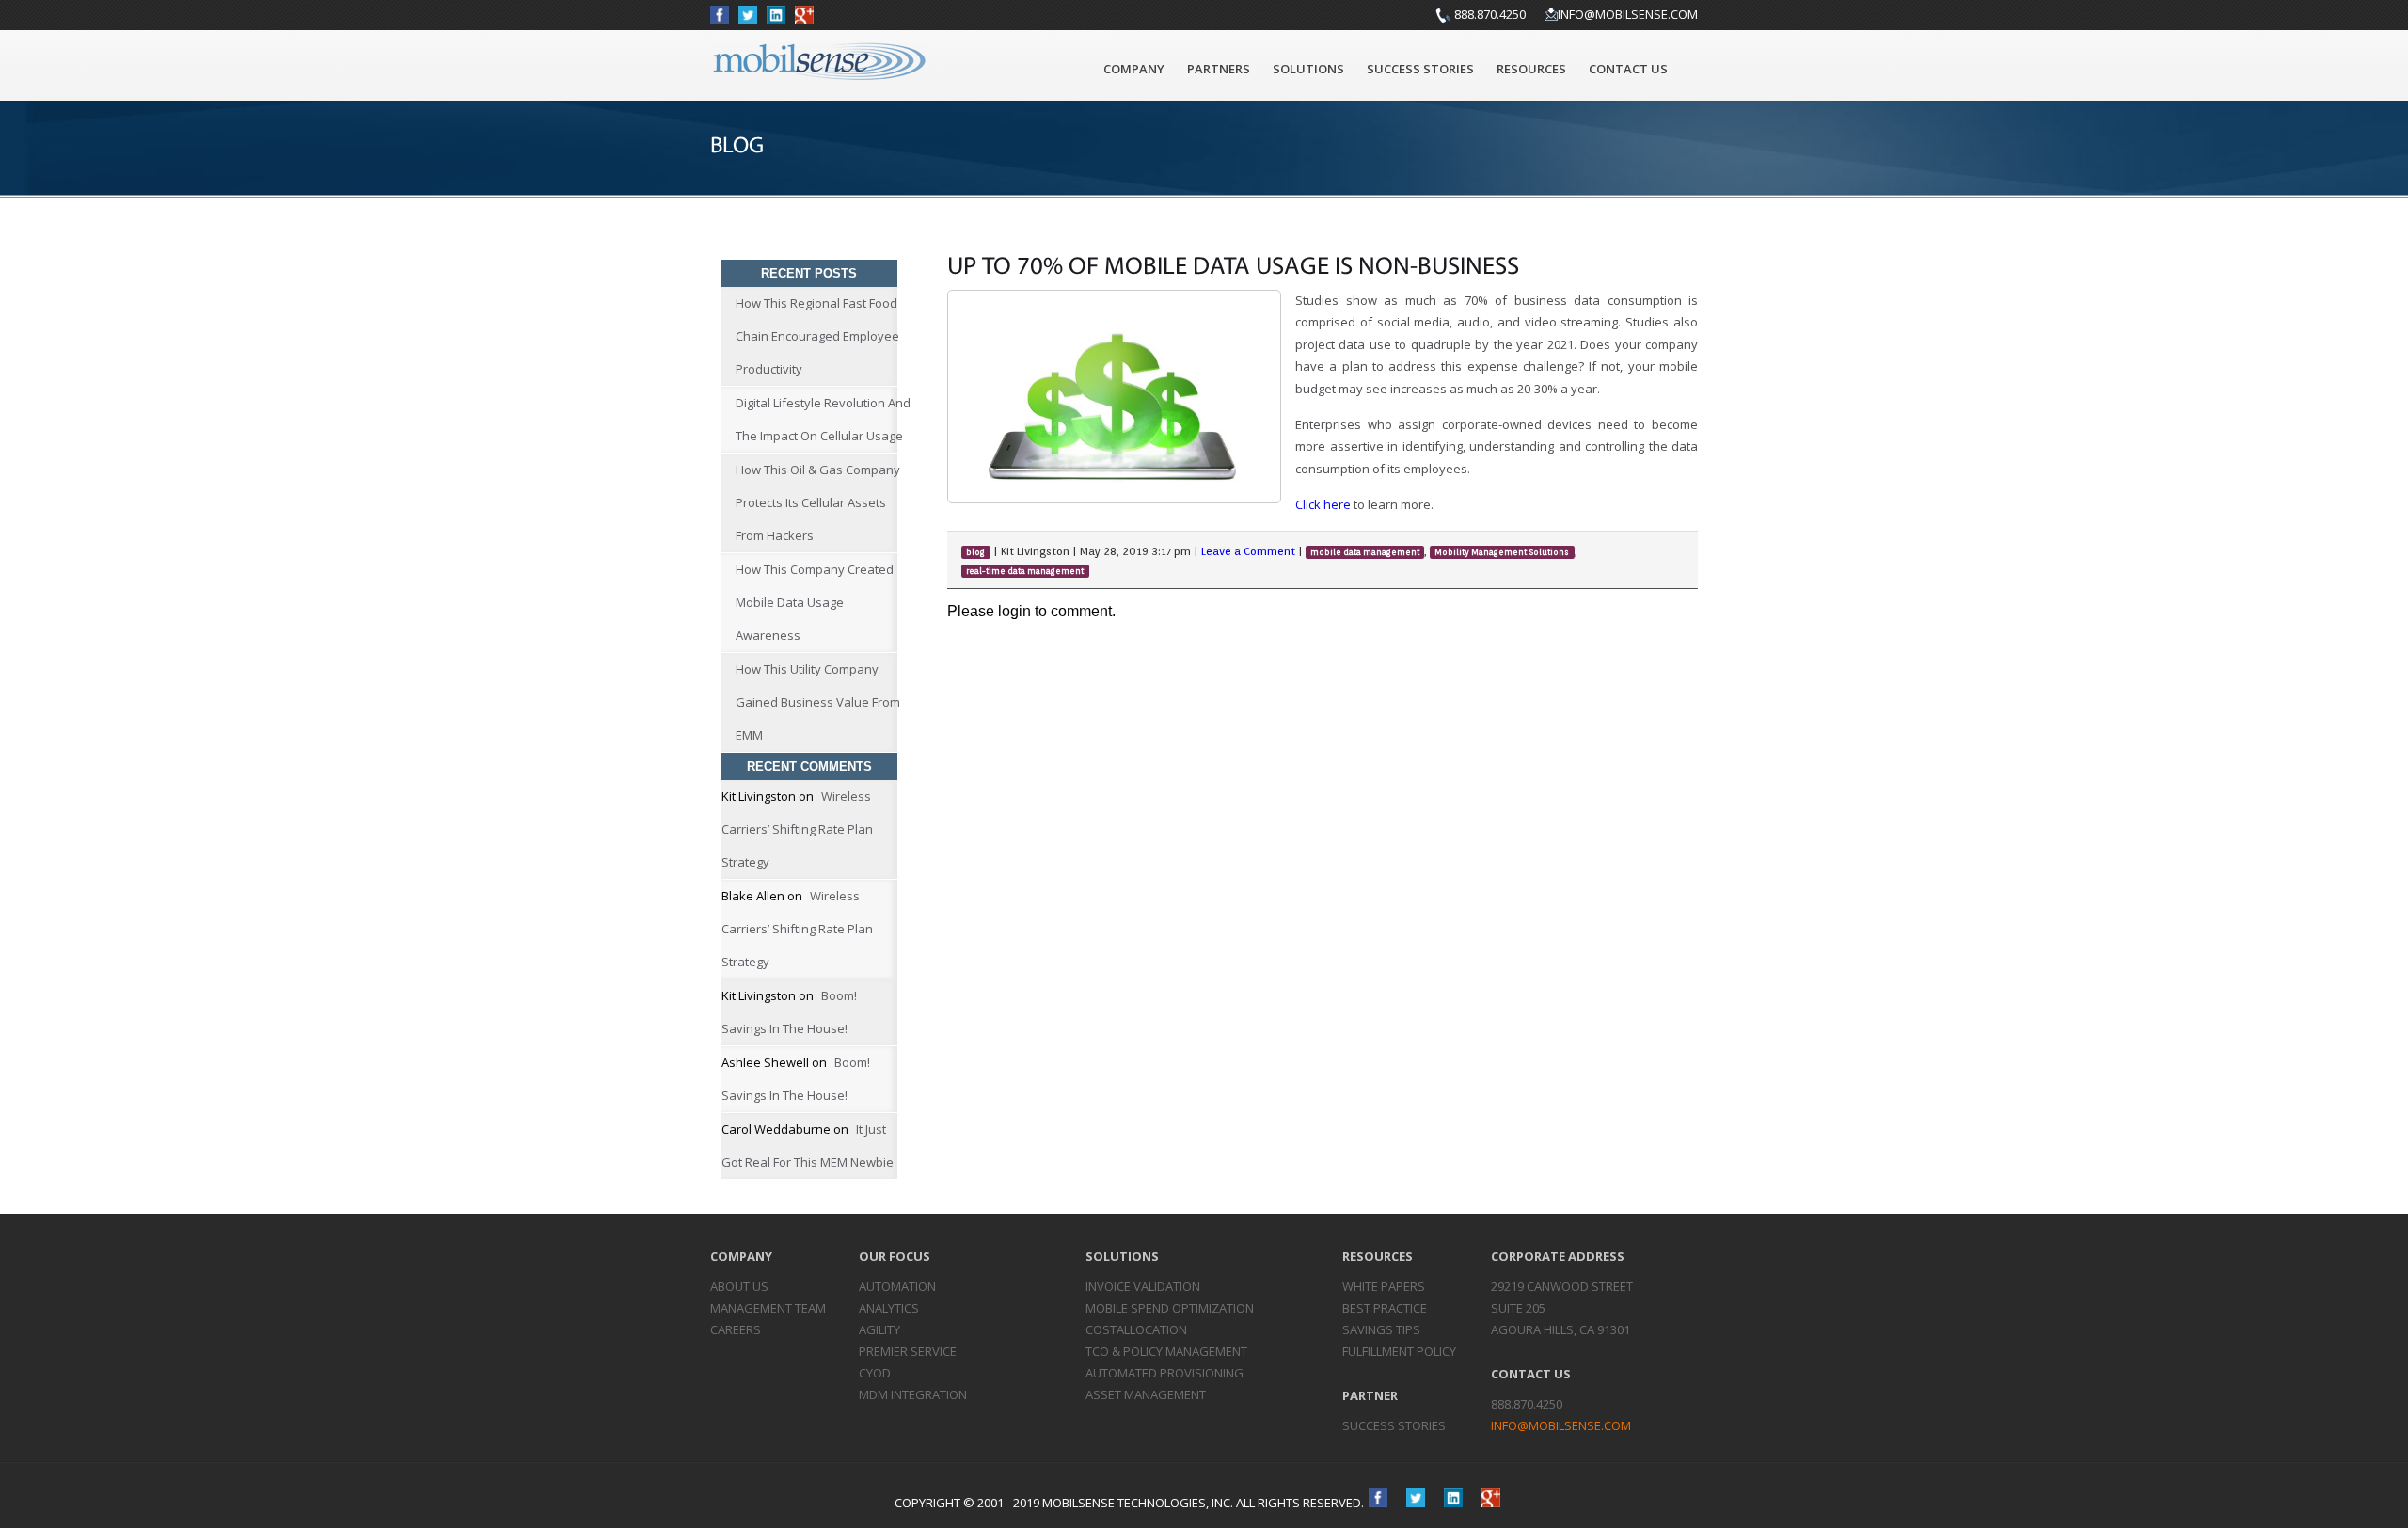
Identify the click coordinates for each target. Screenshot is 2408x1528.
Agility (879, 1329)
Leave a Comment (1248, 551)
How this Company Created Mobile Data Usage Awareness (815, 602)
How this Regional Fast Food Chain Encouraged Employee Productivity (817, 336)
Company (1134, 69)
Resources (1531, 69)
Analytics (889, 1308)
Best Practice (1385, 1308)
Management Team (768, 1308)
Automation (897, 1286)
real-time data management (1025, 571)
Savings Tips (1381, 1329)
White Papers (1384, 1286)
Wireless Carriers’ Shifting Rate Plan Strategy (797, 829)
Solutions (1308, 69)
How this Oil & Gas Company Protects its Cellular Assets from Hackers (818, 502)
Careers (736, 1329)
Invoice (1143, 1286)
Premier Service (908, 1351)
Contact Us (1628, 69)
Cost (1136, 1329)
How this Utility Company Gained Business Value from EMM (818, 702)
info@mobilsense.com (1628, 14)
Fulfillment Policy (1399, 1351)
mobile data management (1365, 552)
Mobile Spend (1170, 1308)
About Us (739, 1286)
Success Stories (1420, 69)
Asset (1146, 1394)
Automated (1164, 1373)
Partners (1219, 69)
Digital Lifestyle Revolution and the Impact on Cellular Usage (823, 419)
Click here (1323, 504)
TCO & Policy (1166, 1351)
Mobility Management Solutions (1502, 552)
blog (975, 552)
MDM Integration (913, 1394)
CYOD (875, 1373)
